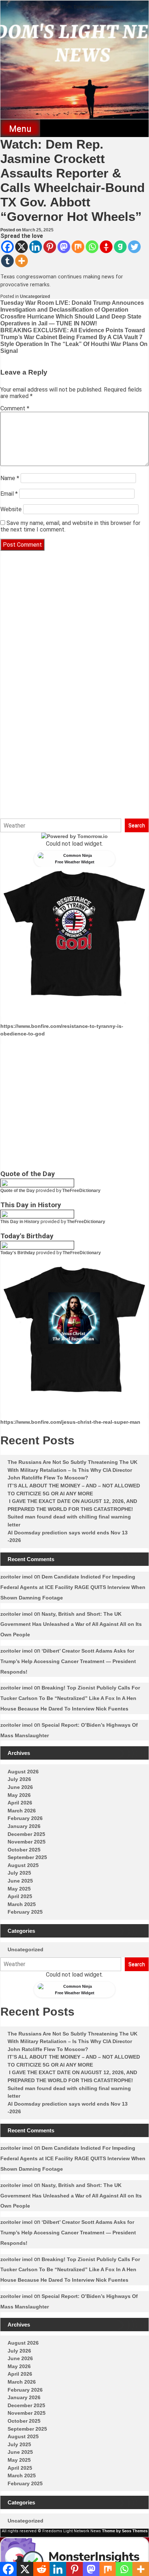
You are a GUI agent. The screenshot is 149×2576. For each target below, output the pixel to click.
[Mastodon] (64, 247)
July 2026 (19, 1779)
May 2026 (19, 1795)
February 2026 (25, 1818)
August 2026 (23, 1772)
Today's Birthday (18, 1253)
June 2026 (20, 1787)
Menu (20, 129)
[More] (22, 261)
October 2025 (24, 1850)
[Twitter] (134, 247)
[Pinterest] (50, 247)
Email (9, 494)
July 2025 (19, 1873)
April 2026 (20, 1803)
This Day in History (20, 1222)
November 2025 (27, 1842)
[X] (22, 247)
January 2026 (24, 1826)
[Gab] (120, 247)
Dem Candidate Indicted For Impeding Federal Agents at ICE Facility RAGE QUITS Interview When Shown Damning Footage (73, 1587)
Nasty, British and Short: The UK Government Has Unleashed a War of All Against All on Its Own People (71, 1624)
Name (10, 478)
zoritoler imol (16, 1577)
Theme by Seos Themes (125, 2531)
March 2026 (22, 1811)
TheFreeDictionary (81, 1191)
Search (137, 825)
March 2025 (22, 1904)
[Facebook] (7, 247)
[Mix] (78, 247)
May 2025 (19, 1889)
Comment (15, 408)
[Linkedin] (36, 247)
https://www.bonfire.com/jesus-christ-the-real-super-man (70, 1422)
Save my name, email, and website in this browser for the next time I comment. (70, 526)
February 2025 (25, 1912)
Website (11, 509)
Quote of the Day (18, 1191)
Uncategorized (35, 296)
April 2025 (20, 1896)
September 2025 (27, 1857)
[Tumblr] (7, 261)
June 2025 (20, 1881)
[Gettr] (106, 247)
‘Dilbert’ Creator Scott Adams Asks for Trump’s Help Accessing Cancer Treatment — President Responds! (68, 1661)
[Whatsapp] (92, 247)
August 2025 (23, 1865)
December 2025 (26, 1834)
